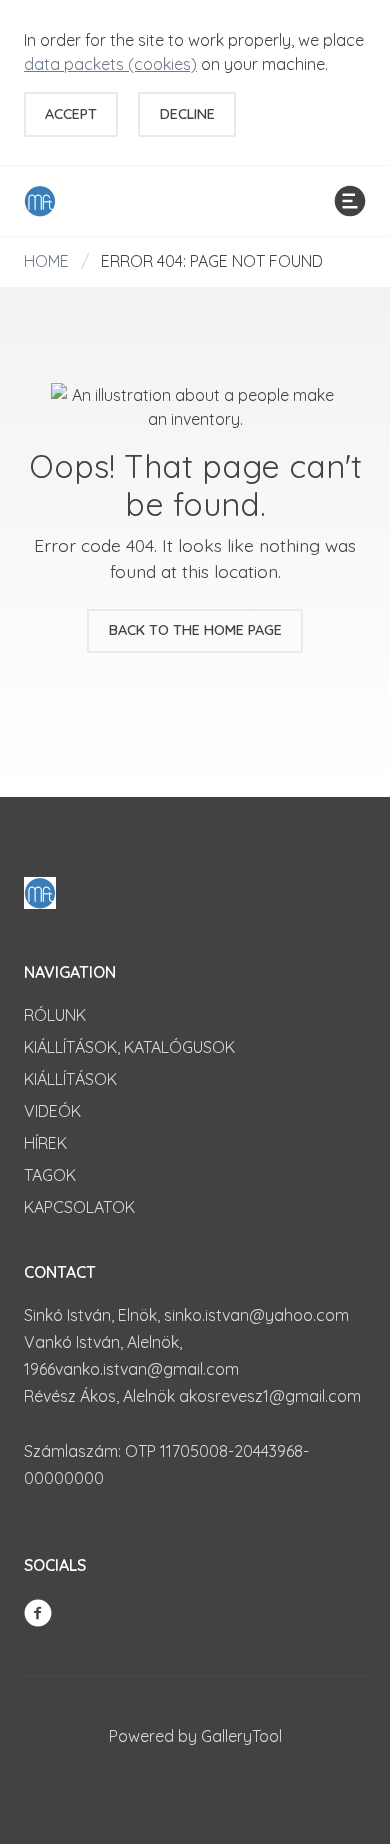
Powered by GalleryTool (195, 1736)
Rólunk (55, 1015)
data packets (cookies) (110, 64)
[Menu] (350, 201)
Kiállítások (70, 1079)
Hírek (45, 1143)
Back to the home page (195, 630)
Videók (52, 1111)
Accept (71, 114)
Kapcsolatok (79, 1207)
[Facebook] (38, 1611)
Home (46, 261)
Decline (187, 114)
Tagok (50, 1175)
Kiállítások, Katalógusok (129, 1047)
